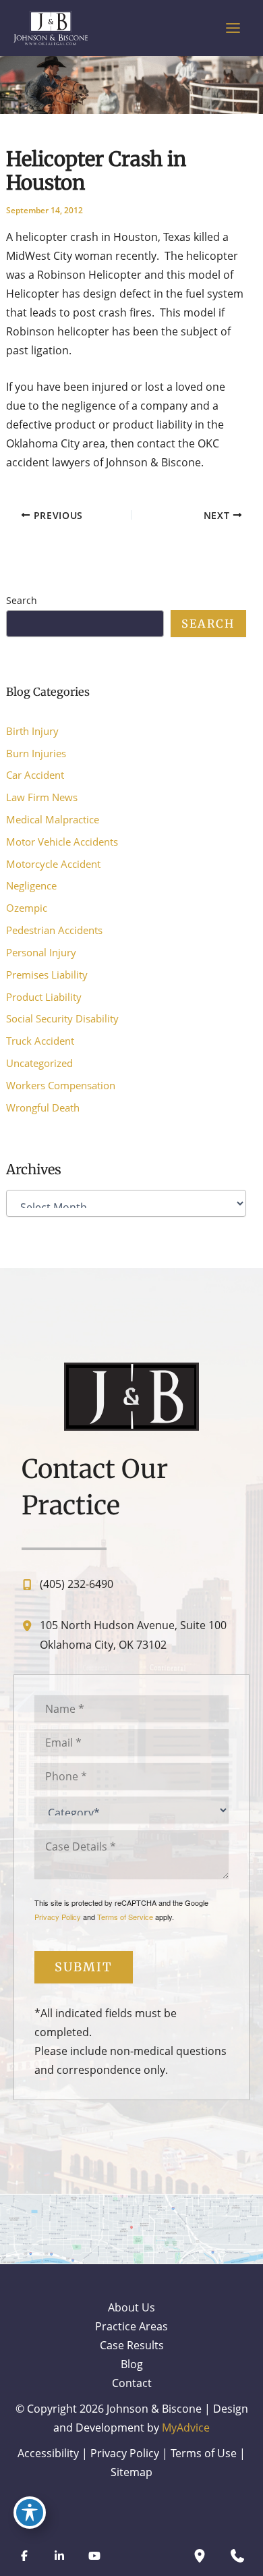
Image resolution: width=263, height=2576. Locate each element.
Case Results (132, 2345)
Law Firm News (42, 797)
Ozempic (27, 908)
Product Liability (44, 997)
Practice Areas (131, 2326)
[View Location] (30, 1625)
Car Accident (35, 775)
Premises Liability (47, 975)
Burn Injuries (36, 753)
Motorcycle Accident (53, 864)
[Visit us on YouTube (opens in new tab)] (94, 2556)
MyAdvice (186, 2427)
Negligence (31, 885)
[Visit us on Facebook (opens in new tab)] (24, 2556)
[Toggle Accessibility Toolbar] (30, 2513)
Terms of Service (125, 1917)
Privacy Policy (58, 1917)
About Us (131, 2307)
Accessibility (48, 2453)
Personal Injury (41, 952)
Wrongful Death (43, 1107)
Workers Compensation (61, 1085)
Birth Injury (32, 731)
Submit (84, 1967)
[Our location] (200, 2556)
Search (22, 600)
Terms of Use (204, 2453)
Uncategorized (39, 1063)
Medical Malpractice (53, 819)
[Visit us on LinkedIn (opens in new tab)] (59, 2556)
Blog (132, 2364)
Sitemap (131, 2472)
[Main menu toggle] (233, 28)
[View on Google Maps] (131, 2228)
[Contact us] (237, 2556)
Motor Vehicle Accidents (62, 842)
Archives (34, 1169)
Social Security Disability (62, 1018)
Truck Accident (40, 1041)
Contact (132, 2383)
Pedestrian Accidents (54, 930)
